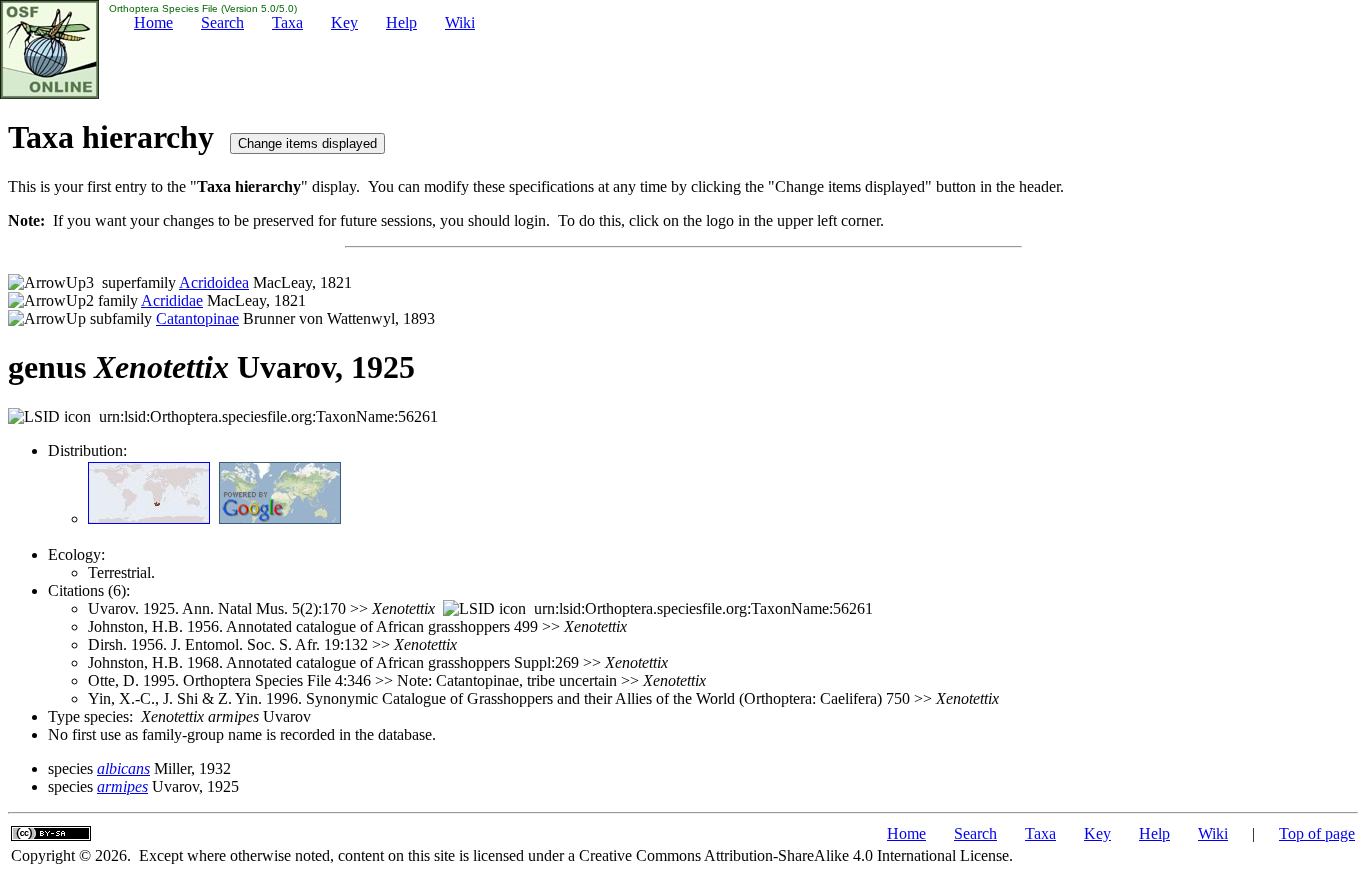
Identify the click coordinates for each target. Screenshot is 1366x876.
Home (153, 22)
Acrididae (172, 300)
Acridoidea (214, 282)
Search (222, 22)
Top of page (1317, 833)
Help (401, 22)
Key (344, 22)
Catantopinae (197, 318)
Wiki (460, 22)
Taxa (287, 22)
